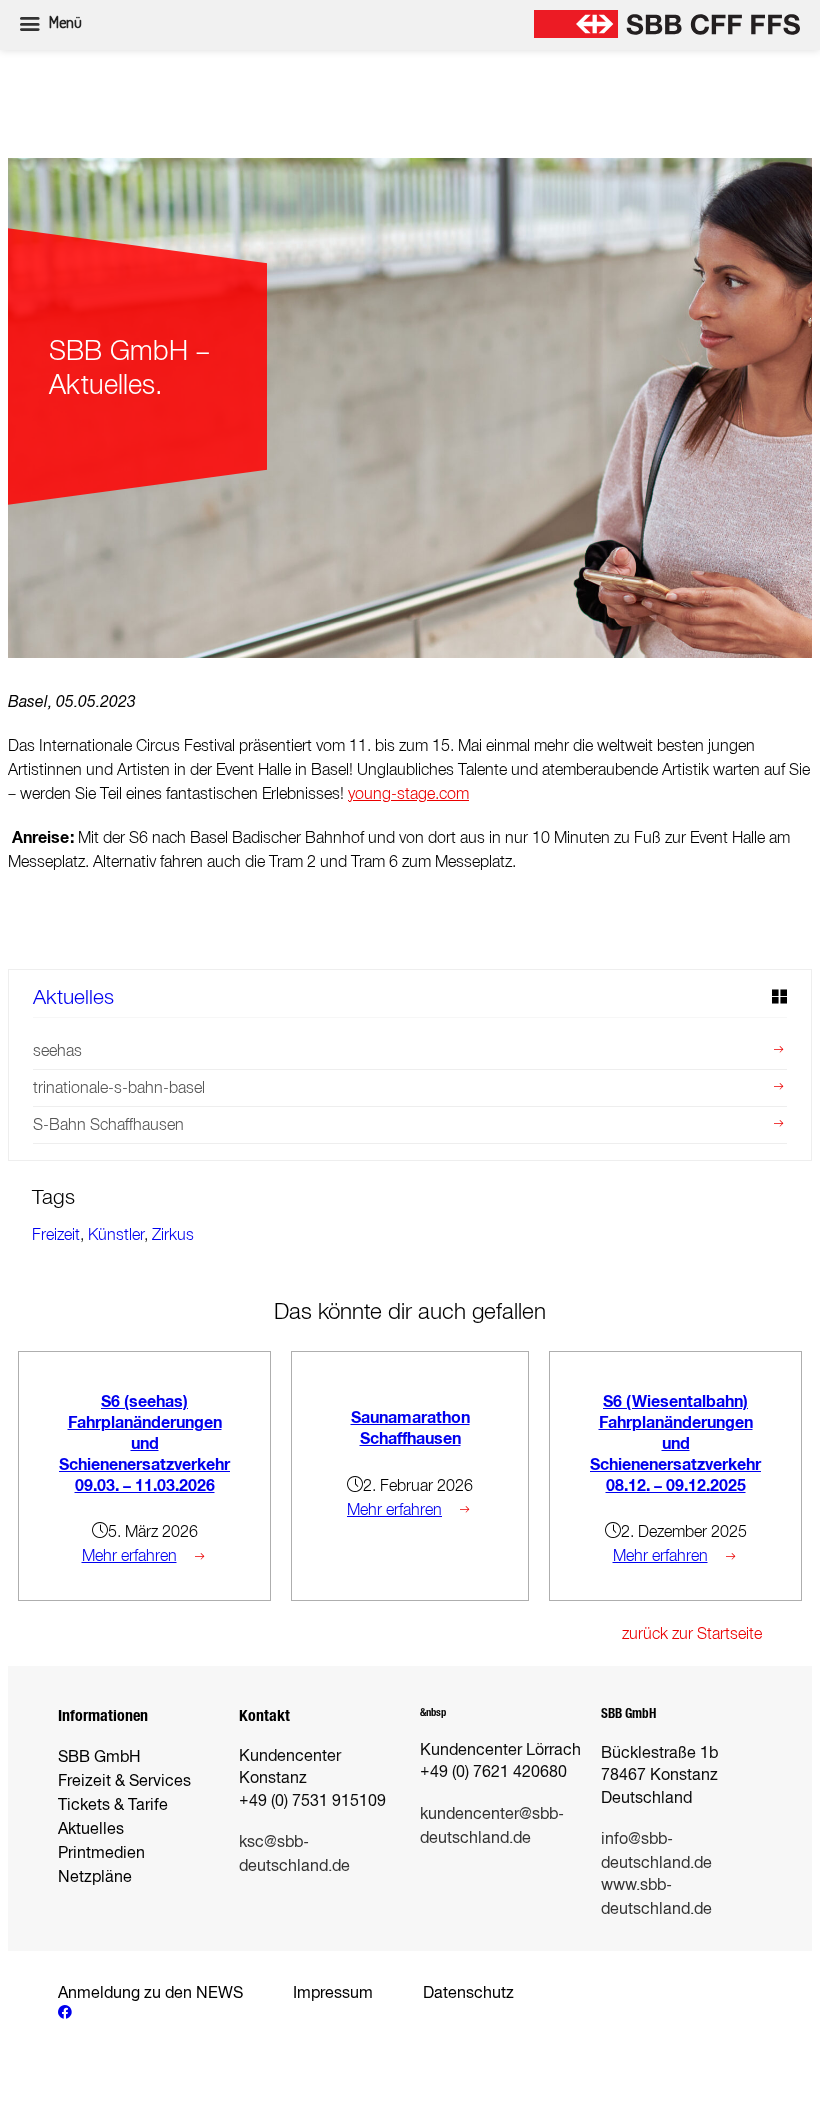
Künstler (116, 1234)
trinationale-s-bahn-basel (119, 1087)
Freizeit (56, 1234)
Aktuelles (73, 996)
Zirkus (173, 1234)
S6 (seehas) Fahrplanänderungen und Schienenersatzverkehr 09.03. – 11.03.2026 (144, 1443)
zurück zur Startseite (692, 1633)
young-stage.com (408, 793)
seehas (57, 1050)
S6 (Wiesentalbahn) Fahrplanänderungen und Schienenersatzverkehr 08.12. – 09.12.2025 (675, 1443)
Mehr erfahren (129, 1555)
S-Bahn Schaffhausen (108, 1124)
